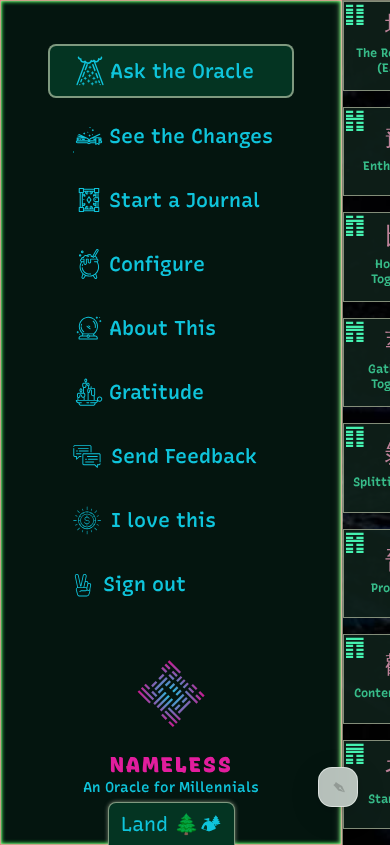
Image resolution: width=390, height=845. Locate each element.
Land (147, 824)
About (162, 328)
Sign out (141, 584)
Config (157, 264)
